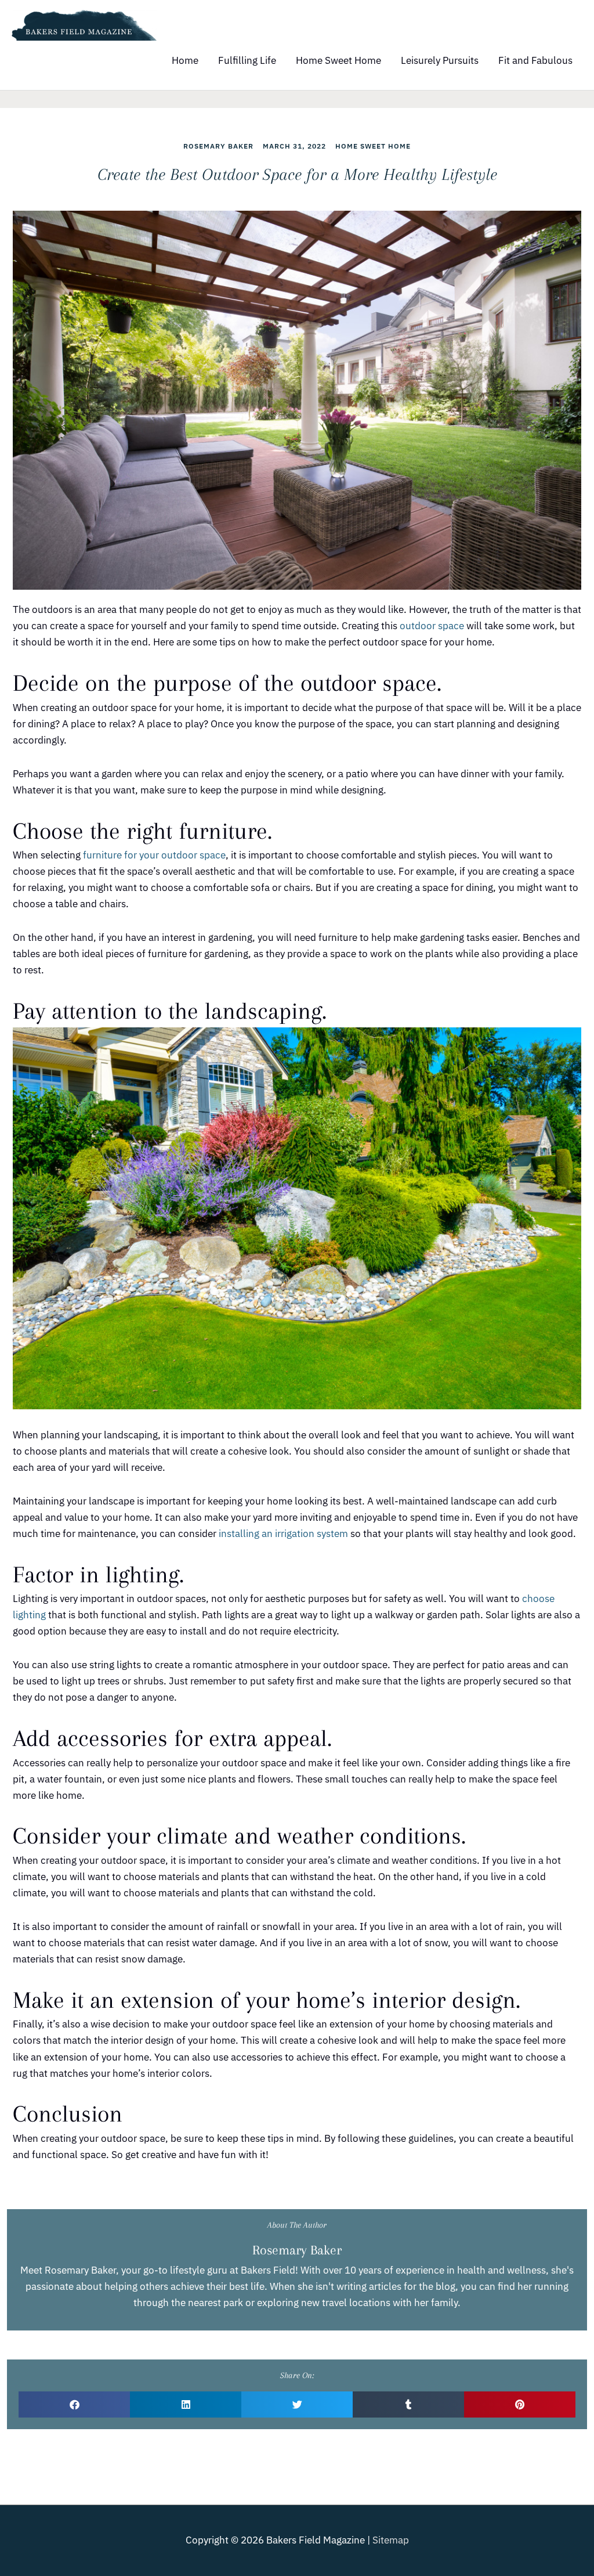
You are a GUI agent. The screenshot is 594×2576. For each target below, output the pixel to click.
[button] (74, 2404)
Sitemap (391, 2540)
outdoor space (432, 626)
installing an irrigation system (283, 1534)
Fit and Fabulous (535, 60)
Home (185, 60)
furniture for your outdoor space (154, 855)
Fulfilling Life (247, 60)
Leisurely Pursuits (440, 60)
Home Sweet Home (338, 60)
